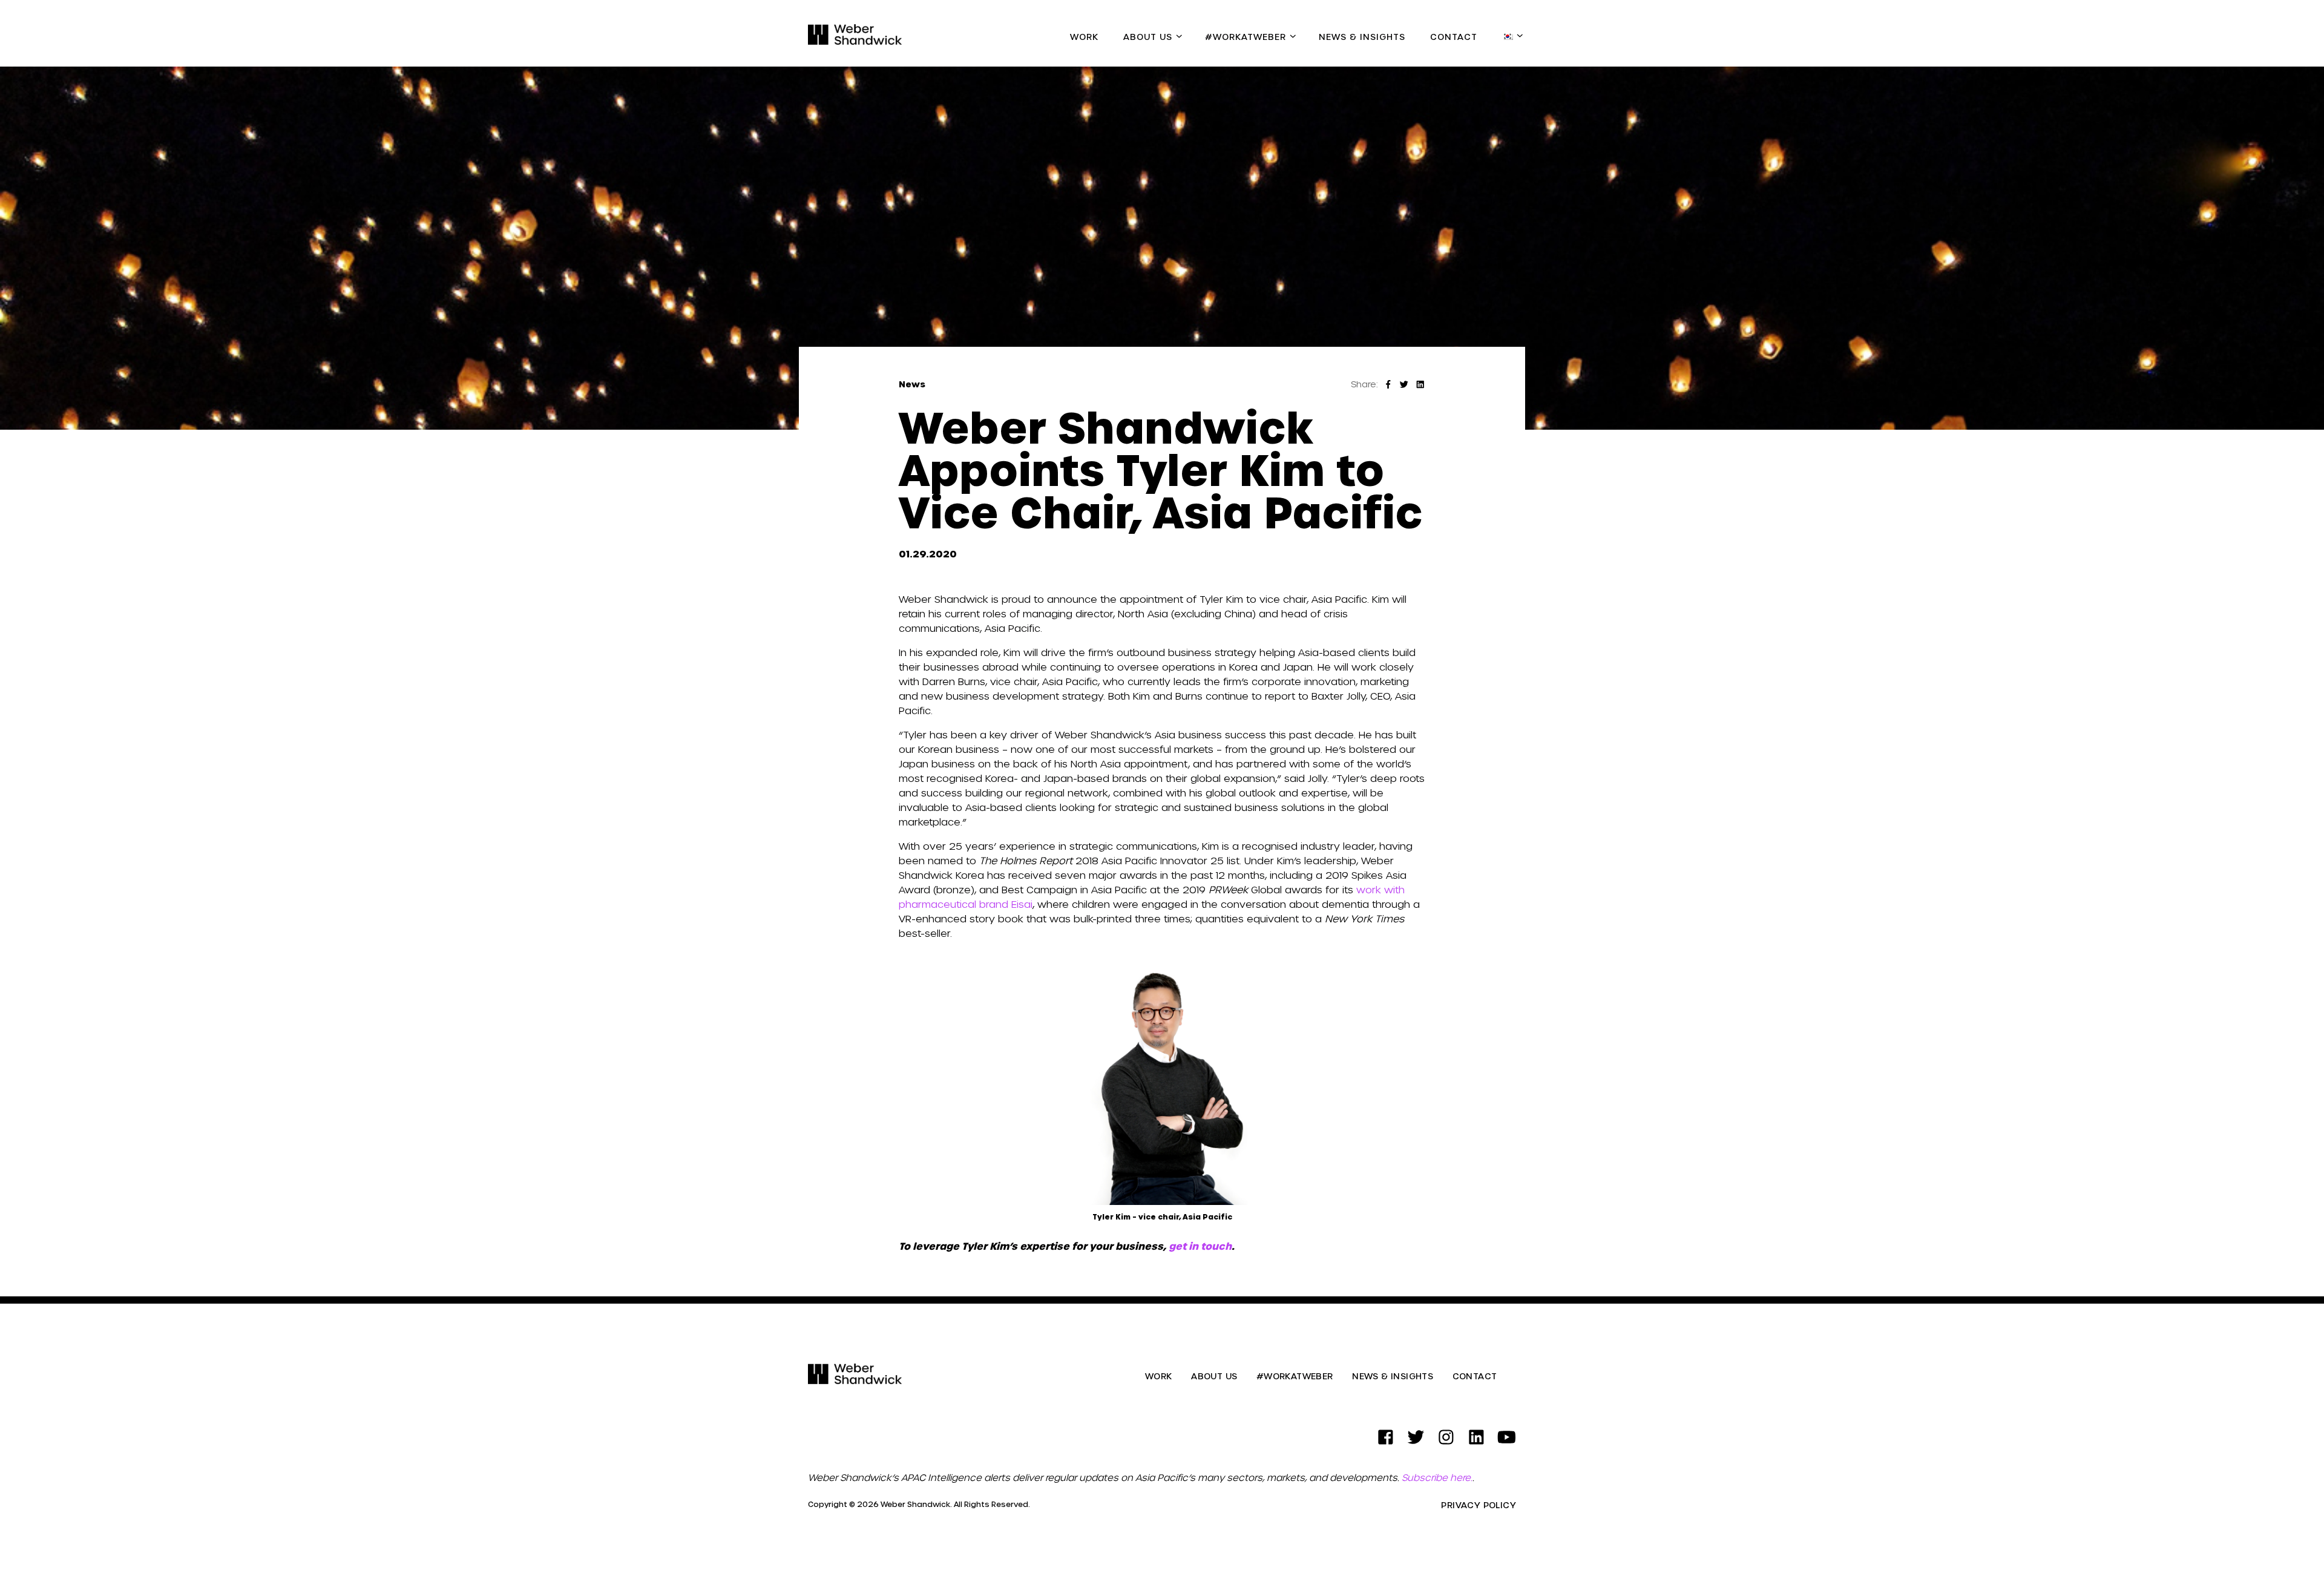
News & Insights (1362, 37)
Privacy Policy (1479, 1505)
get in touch (1200, 1246)
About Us (1148, 37)
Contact (1454, 37)
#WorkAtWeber (1246, 37)
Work (1084, 37)
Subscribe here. (1437, 1477)
